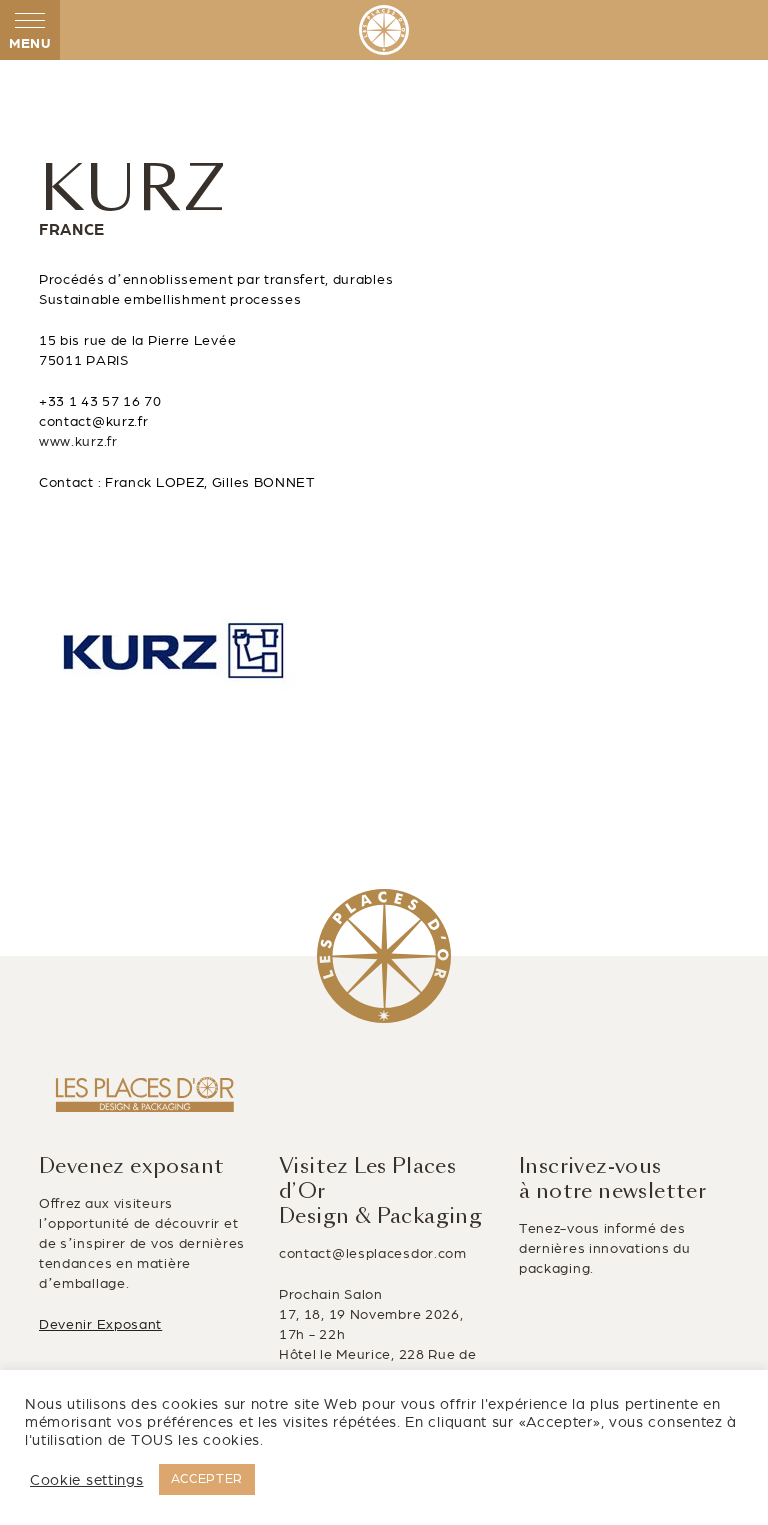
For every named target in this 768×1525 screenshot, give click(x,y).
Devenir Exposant (100, 1324)
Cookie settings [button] (87, 1480)
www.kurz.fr (78, 441)
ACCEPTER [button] (207, 1479)
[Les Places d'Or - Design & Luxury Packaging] (384, 30)
